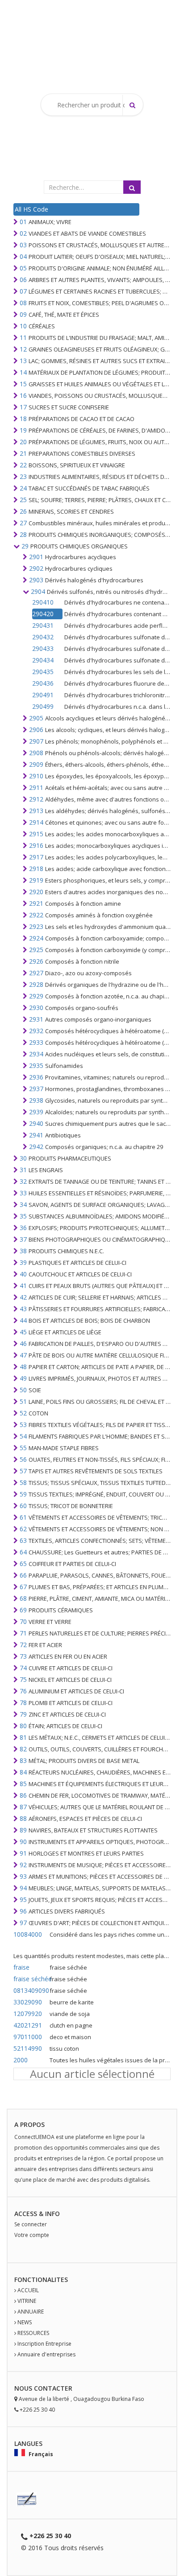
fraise (21, 1967)
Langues (28, 2443)
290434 (43, 660)
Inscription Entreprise (44, 2344)
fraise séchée (31, 1979)
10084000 (28, 1934)
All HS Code (31, 209)
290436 (43, 683)
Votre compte (32, 2235)
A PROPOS (29, 2124)
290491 (43, 695)
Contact (49, 2388)
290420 (43, 614)
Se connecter (31, 2224)
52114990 (28, 2048)
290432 (43, 637)
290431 (43, 625)
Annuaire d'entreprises (46, 2354)
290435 (43, 672)
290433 (43, 648)
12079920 (28, 2014)
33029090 (28, 2002)
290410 (43, 602)
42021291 (28, 2025)
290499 (43, 706)
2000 (21, 2060)
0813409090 (31, 1990)
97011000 (28, 2037)
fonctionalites (41, 2280)
